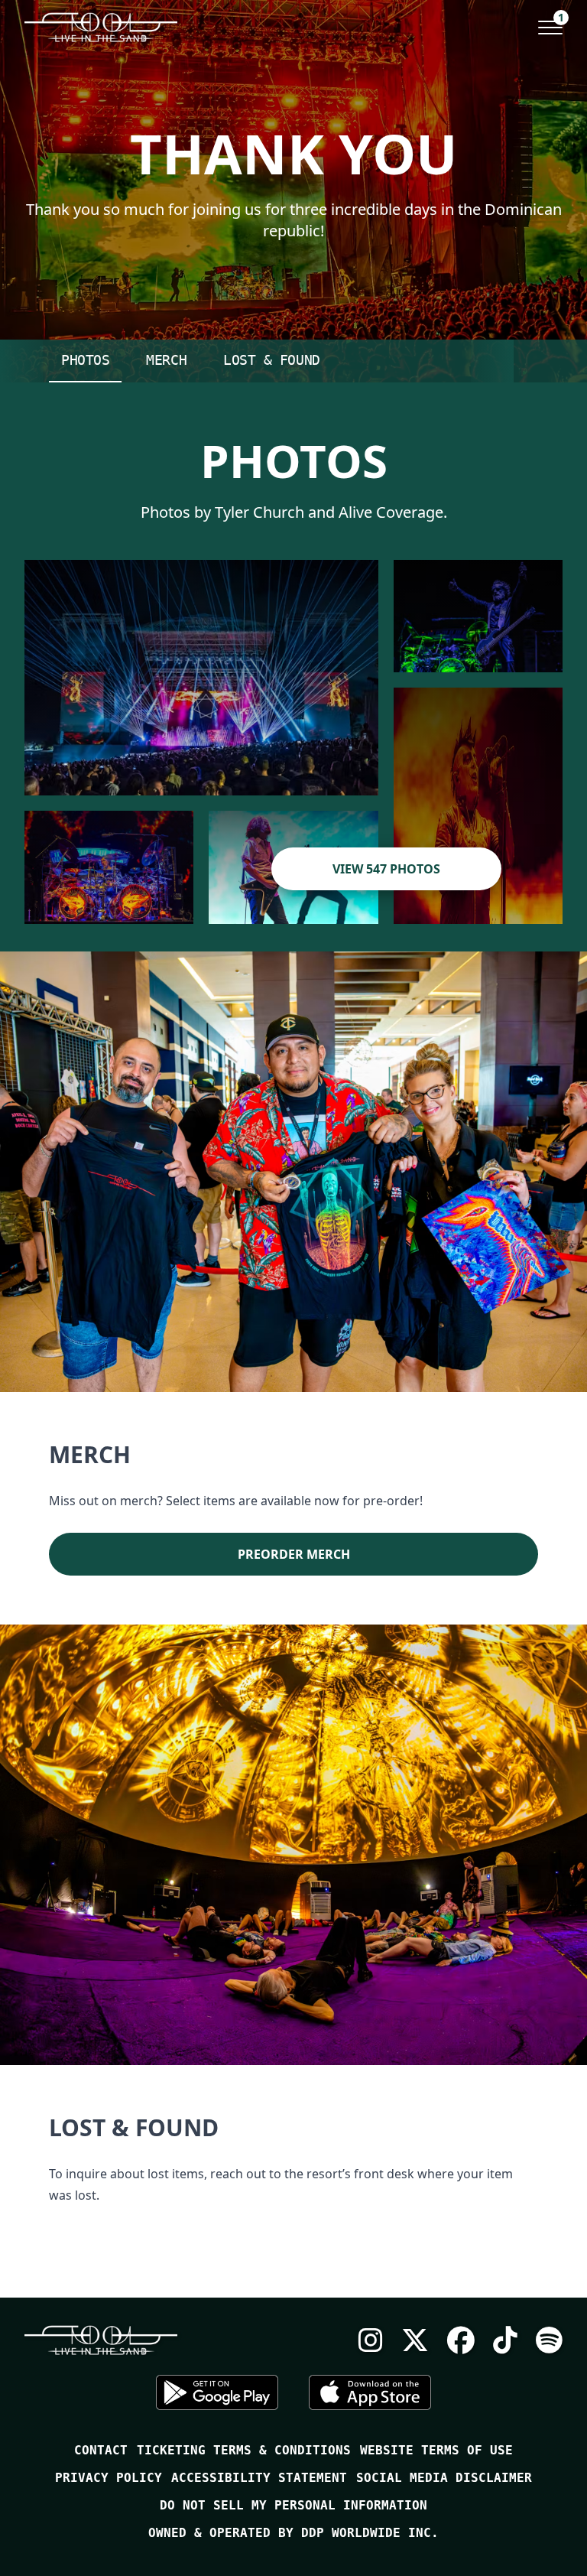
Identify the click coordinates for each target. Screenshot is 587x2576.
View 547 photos (386, 869)
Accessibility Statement (259, 2478)
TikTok (505, 2340)
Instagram (371, 2340)
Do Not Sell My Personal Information (293, 2505)
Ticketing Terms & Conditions (244, 2450)
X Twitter (415, 2340)
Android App (217, 2392)
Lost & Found (272, 360)
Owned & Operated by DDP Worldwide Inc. (293, 2533)
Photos (85, 360)
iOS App (370, 2392)
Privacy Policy (109, 2478)
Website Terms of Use (436, 2450)
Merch (166, 360)
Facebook (461, 2340)
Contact (101, 2450)
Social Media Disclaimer (444, 2478)
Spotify (549, 2340)
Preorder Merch (294, 1554)
